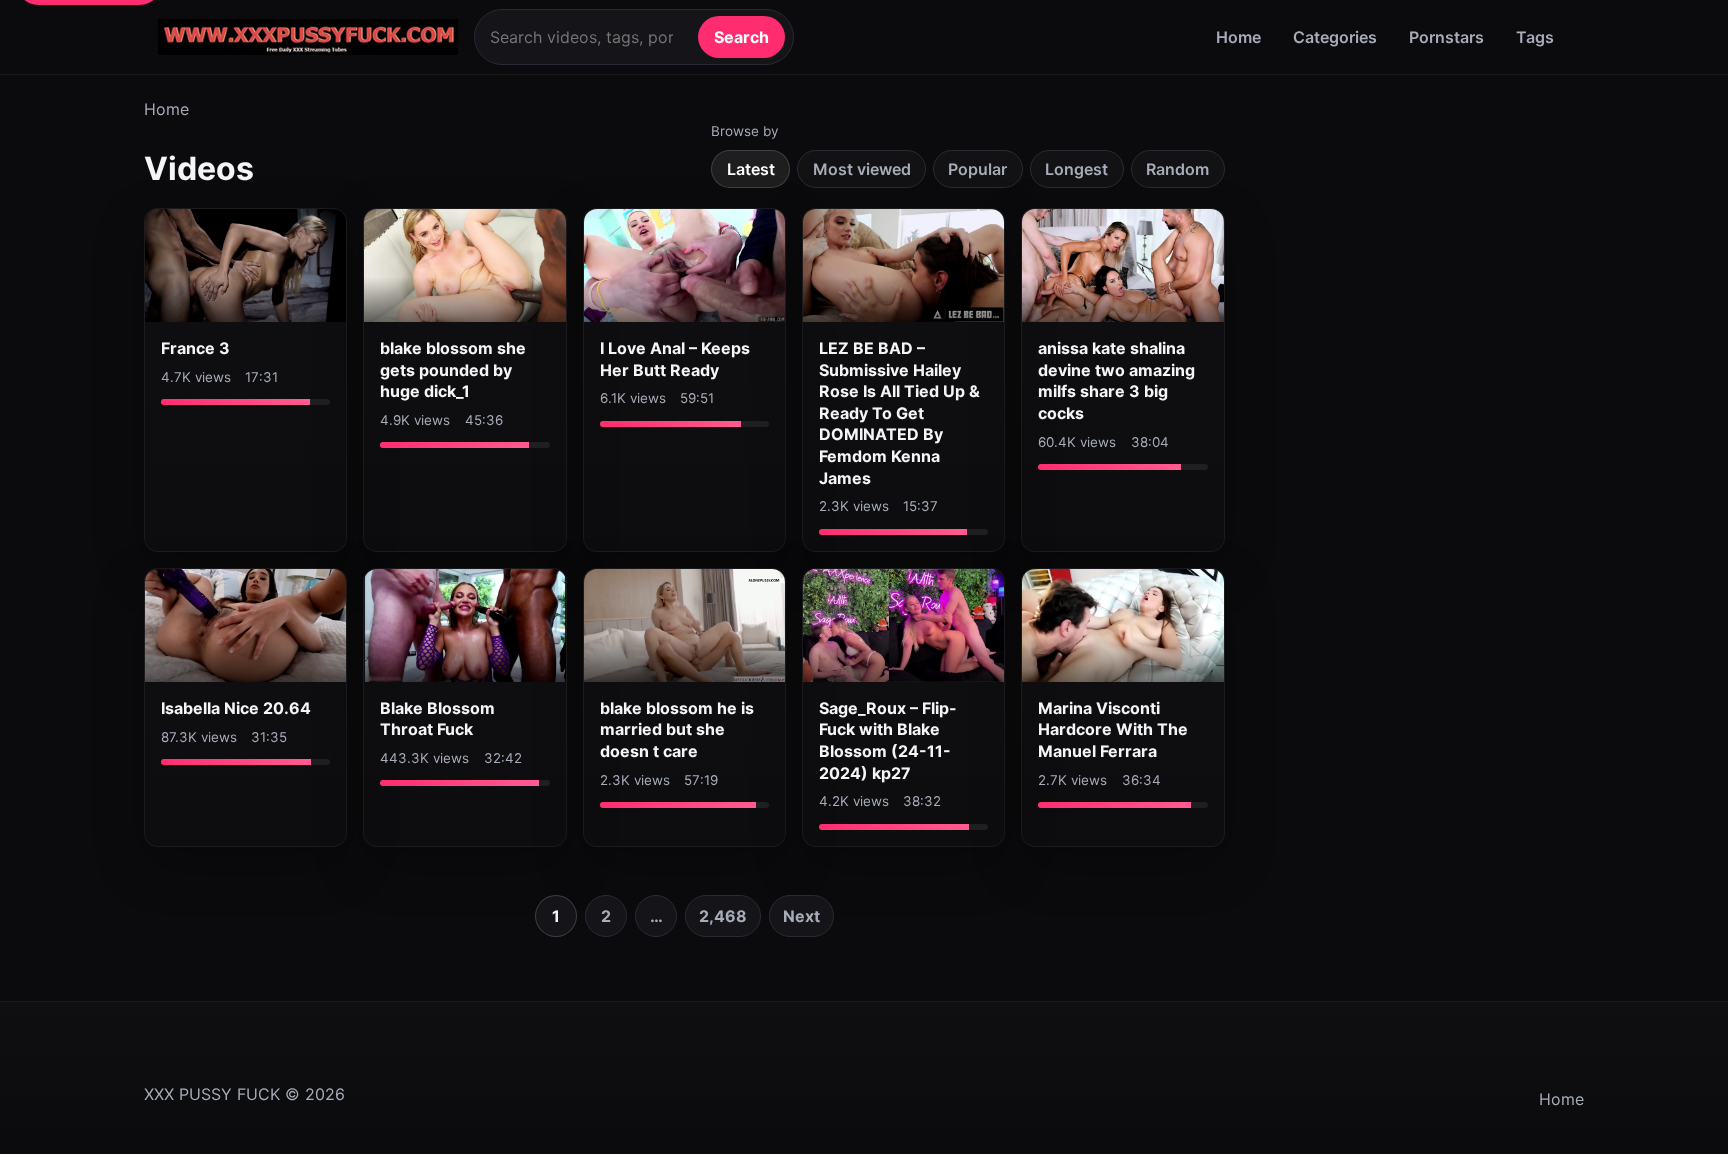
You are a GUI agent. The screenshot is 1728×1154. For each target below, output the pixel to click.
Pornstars (1446, 37)
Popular (977, 169)
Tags (1535, 37)
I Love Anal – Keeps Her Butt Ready (675, 359)
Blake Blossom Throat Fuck (437, 719)
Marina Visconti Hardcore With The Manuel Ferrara (1113, 729)
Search (741, 37)
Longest (1076, 169)
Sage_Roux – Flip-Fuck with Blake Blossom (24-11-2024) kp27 (888, 740)
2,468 (723, 916)
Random (1177, 169)
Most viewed (862, 169)
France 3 (195, 348)
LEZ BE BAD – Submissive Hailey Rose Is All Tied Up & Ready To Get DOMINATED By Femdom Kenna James (899, 413)
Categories (1335, 37)
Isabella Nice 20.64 (236, 708)
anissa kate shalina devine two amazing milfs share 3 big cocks (1116, 380)
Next (801, 916)
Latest (751, 169)
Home (1238, 37)
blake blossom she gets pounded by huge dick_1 (453, 369)
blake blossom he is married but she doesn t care (677, 729)
